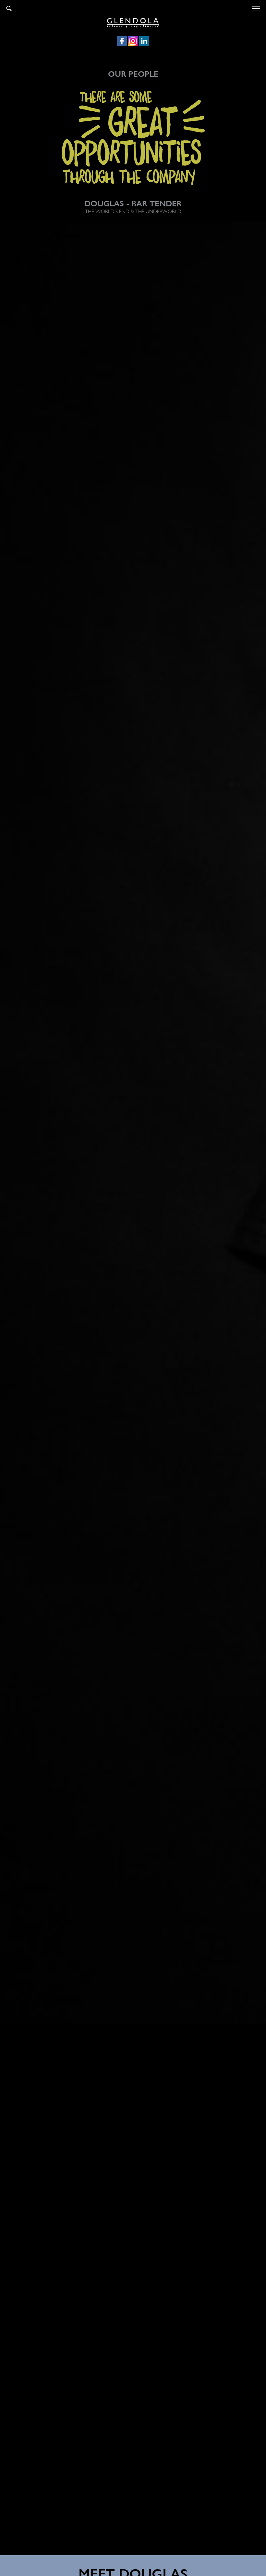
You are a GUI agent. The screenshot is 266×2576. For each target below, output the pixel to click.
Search (9, 8)
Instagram (133, 41)
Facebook (122, 41)
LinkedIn (144, 41)
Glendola (133, 22)
